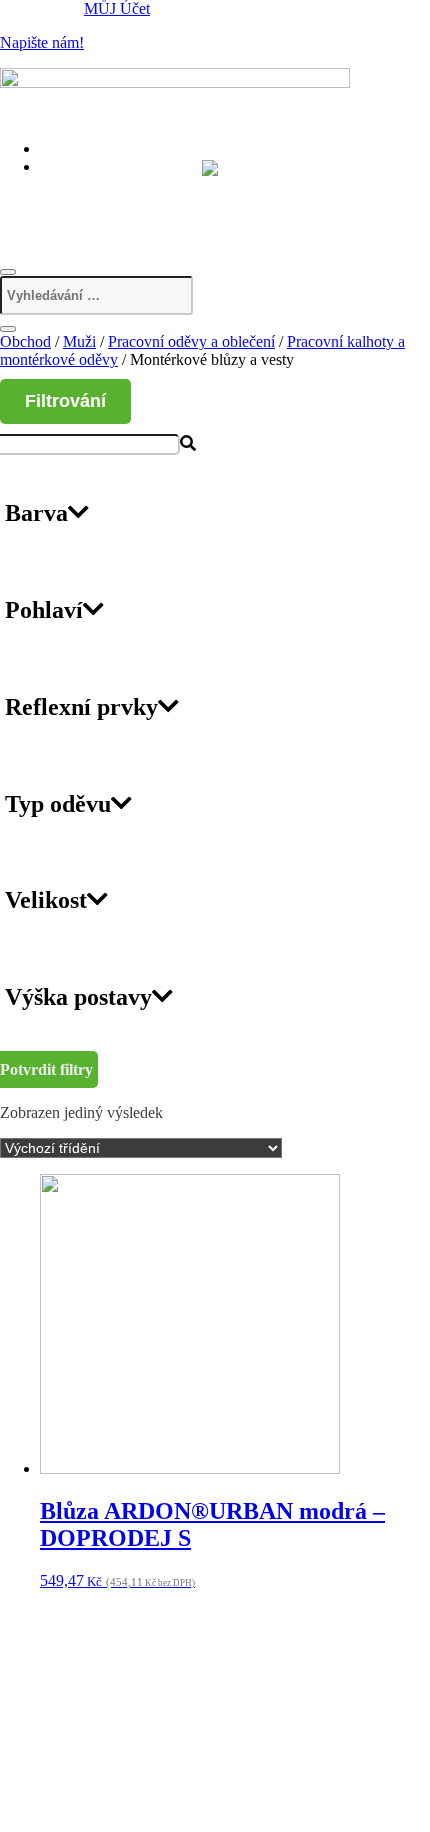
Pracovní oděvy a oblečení (191, 341)
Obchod (25, 341)
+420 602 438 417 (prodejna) (148, 185)
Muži (79, 341)
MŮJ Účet (117, 8)
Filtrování (65, 401)
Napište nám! (42, 42)
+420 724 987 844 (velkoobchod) (161, 207)
